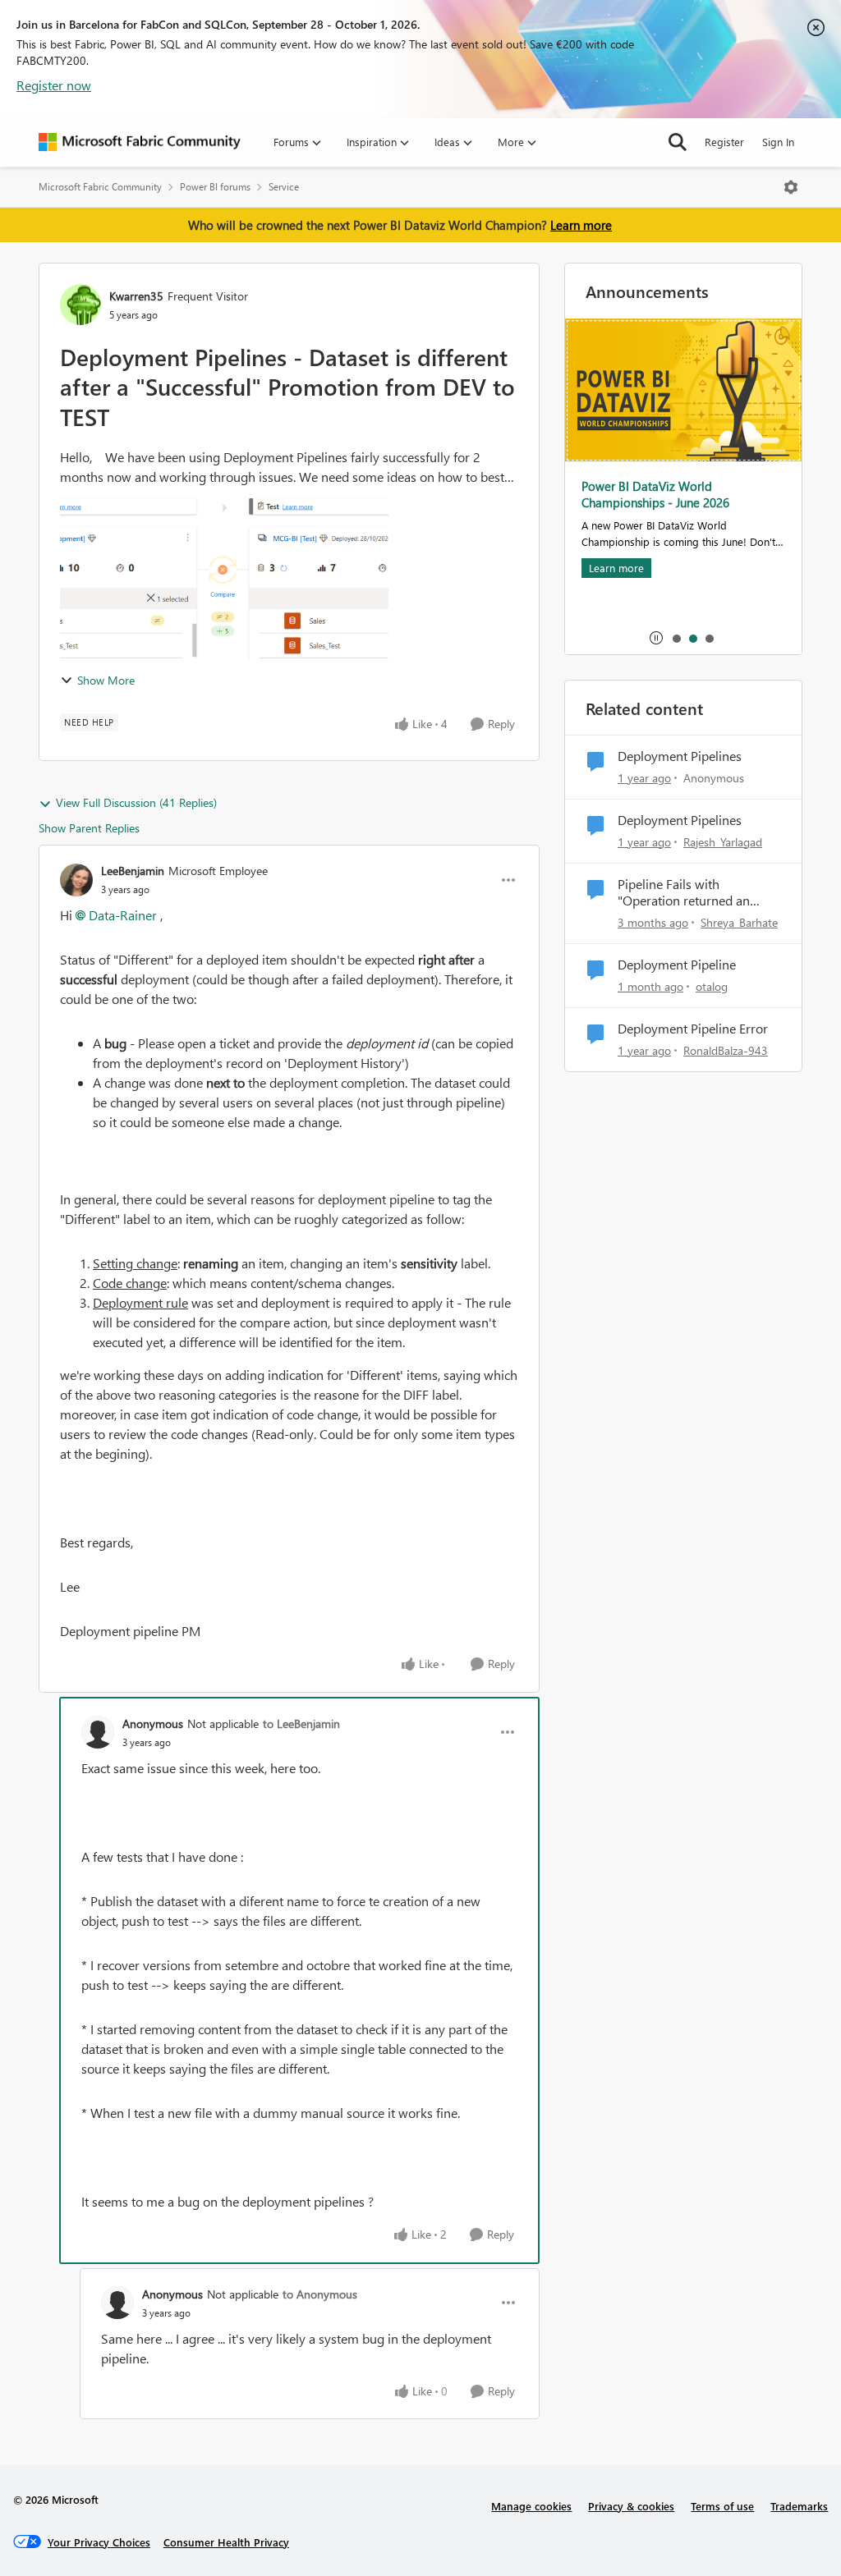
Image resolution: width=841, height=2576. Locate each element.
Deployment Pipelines (680, 756)
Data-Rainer (123, 915)
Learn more (581, 225)
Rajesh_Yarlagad (723, 842)
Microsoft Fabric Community (100, 187)
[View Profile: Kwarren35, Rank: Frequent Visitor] (80, 305)
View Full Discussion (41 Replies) (136, 802)
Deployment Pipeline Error (693, 1029)
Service (284, 187)
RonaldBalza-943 (726, 1050)
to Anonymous (320, 2294)
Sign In (778, 142)
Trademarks (799, 2506)
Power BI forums (215, 187)
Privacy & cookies (631, 2506)
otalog (712, 986)
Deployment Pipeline (677, 965)
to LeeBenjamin (301, 1723)
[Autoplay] (656, 638)
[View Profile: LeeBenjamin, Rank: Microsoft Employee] (76, 880)
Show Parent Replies (89, 828)
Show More (106, 680)
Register (724, 142)
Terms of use (722, 2506)
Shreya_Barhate (739, 922)
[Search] (678, 142)
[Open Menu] (791, 187)
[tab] (676, 638)
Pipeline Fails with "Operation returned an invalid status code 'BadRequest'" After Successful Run (684, 893)
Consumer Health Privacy (226, 2542)
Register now (54, 85)
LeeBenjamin (133, 871)
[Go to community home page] (140, 142)
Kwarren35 (136, 296)
